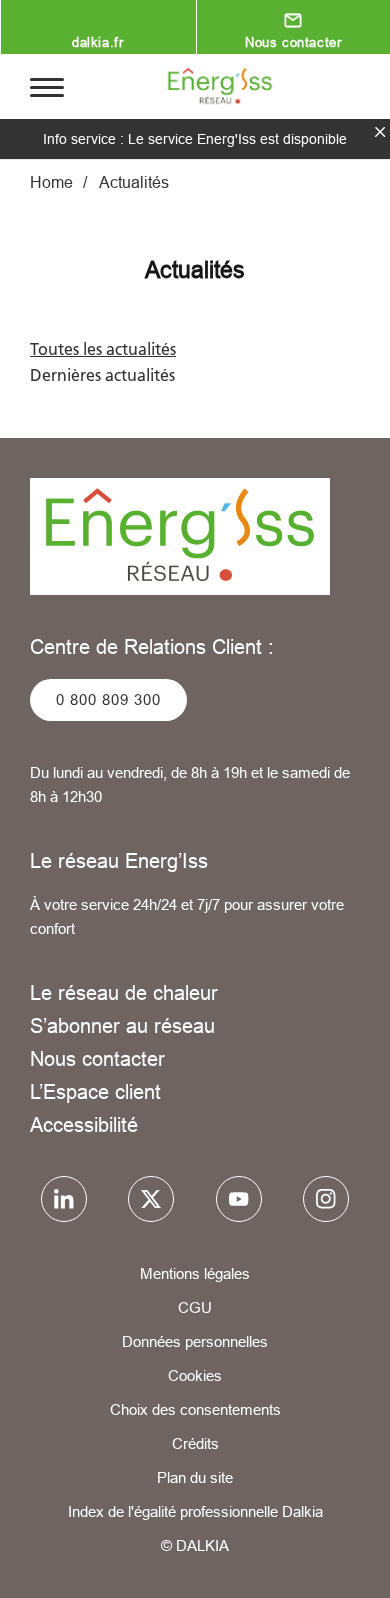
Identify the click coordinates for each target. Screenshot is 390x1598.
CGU (195, 1307)
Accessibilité (84, 1124)
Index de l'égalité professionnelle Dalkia (195, 1511)
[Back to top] (347, 1565)
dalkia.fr (97, 42)
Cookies (195, 1375)
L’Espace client (95, 1091)
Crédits (195, 1443)
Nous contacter (97, 1058)
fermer (380, 132)
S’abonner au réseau (122, 1025)
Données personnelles (195, 1341)
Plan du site (195, 1477)
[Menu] (47, 86)
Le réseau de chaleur (124, 992)
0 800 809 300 (108, 699)
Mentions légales (195, 1273)
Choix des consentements (195, 1409)
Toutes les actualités (103, 349)
